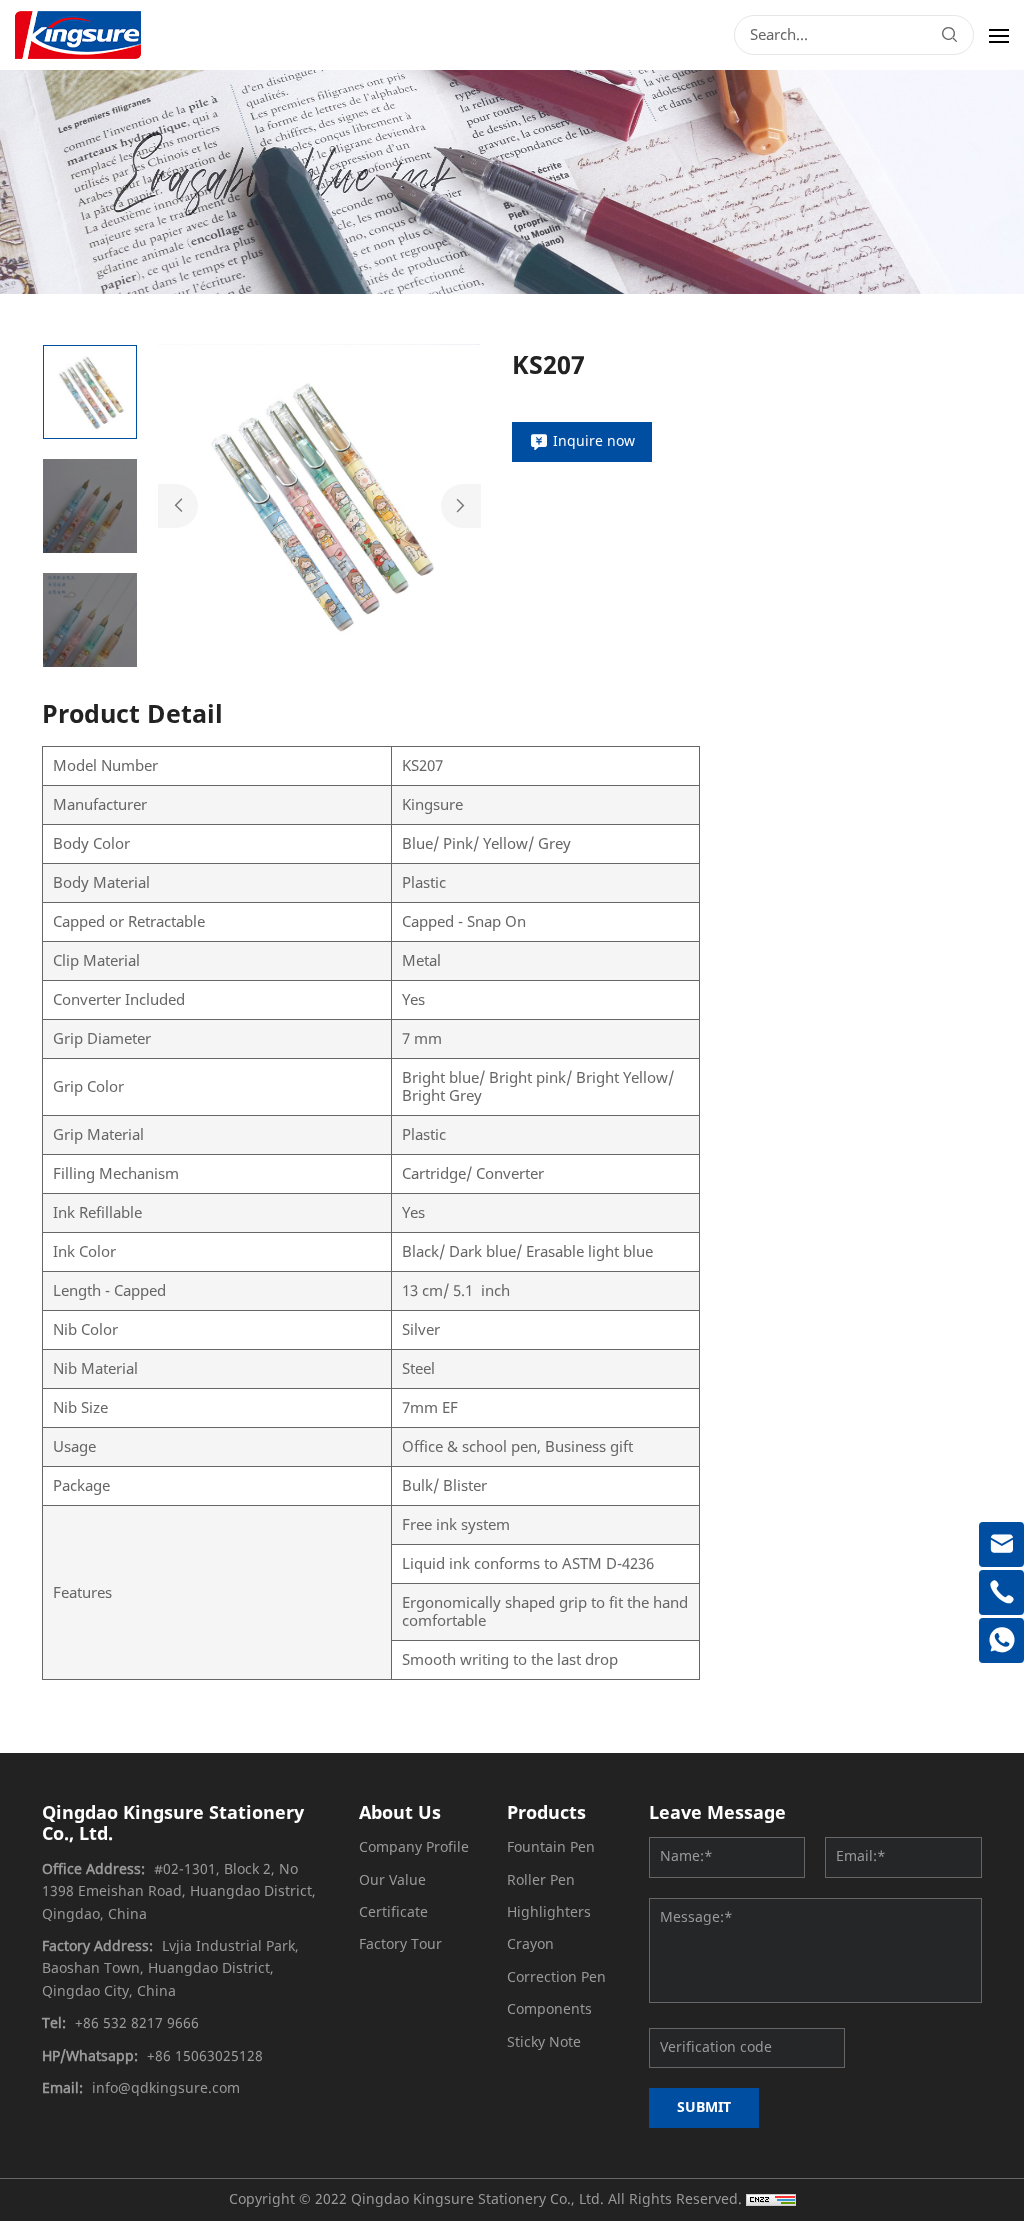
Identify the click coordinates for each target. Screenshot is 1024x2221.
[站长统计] (771, 2199)
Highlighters (549, 1912)
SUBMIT (704, 2107)
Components (549, 2009)
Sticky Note (544, 2042)
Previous (178, 506)
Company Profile (414, 1847)
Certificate (393, 1912)
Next (461, 506)
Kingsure (432, 805)
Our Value (392, 1880)
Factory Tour (400, 1944)
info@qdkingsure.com (166, 2088)
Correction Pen (556, 1977)
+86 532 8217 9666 (137, 2023)
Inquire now (594, 441)
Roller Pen (541, 1880)
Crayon (530, 1944)
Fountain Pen (551, 1847)
